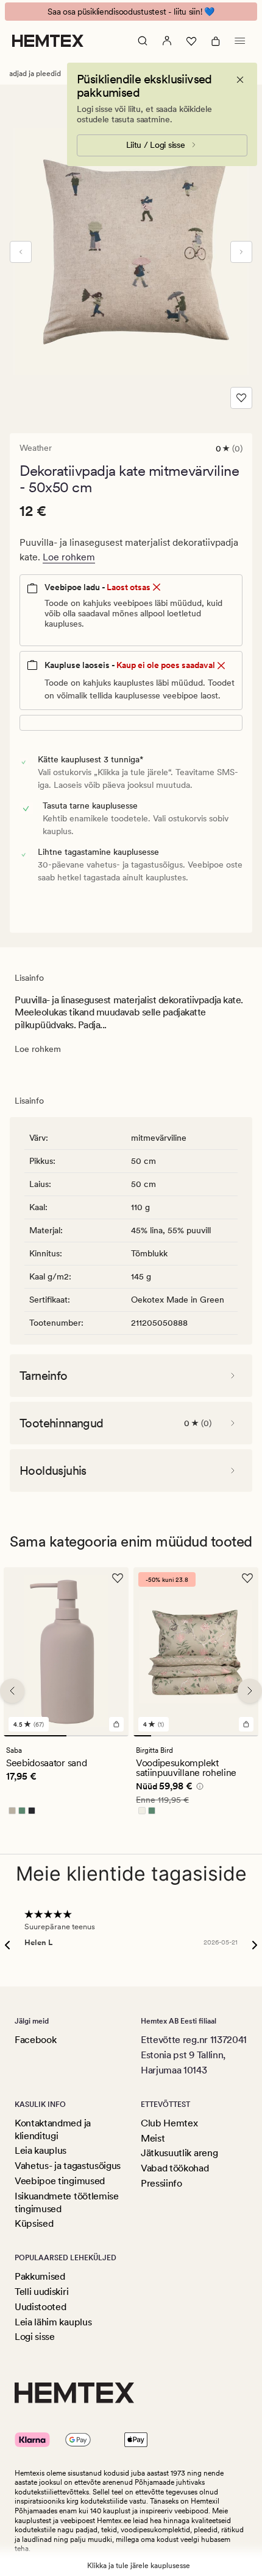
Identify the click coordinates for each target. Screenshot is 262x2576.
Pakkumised (40, 2276)
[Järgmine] (241, 252)
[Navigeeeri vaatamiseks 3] (178, 1736)
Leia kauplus (41, 2150)
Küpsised (34, 2223)
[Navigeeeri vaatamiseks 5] (214, 1736)
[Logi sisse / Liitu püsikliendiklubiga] (167, 41)
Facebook (35, 2040)
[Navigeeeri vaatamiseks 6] (231, 1736)
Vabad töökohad (175, 2168)
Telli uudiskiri (41, 2292)
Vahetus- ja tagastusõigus (68, 2166)
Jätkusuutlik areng (179, 2153)
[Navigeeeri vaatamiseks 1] (35, 1736)
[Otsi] (143, 41)
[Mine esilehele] (48, 41)
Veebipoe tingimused (60, 2181)
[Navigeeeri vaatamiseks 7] (250, 1736)
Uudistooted (40, 2307)
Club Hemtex (169, 2123)
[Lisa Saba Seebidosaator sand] (116, 1724)
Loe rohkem (69, 557)
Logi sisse (35, 2337)
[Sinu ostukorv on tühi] (216, 41)
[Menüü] (240, 41)
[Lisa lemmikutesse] (241, 398)
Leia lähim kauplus (53, 2322)
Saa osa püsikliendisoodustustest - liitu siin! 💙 (131, 12)
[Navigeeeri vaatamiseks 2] (98, 1736)
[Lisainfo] (198, 1788)
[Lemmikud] (191, 41)
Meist (153, 2138)
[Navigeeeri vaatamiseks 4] (196, 1736)
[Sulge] (240, 80)
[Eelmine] (21, 252)
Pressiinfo (161, 2183)
